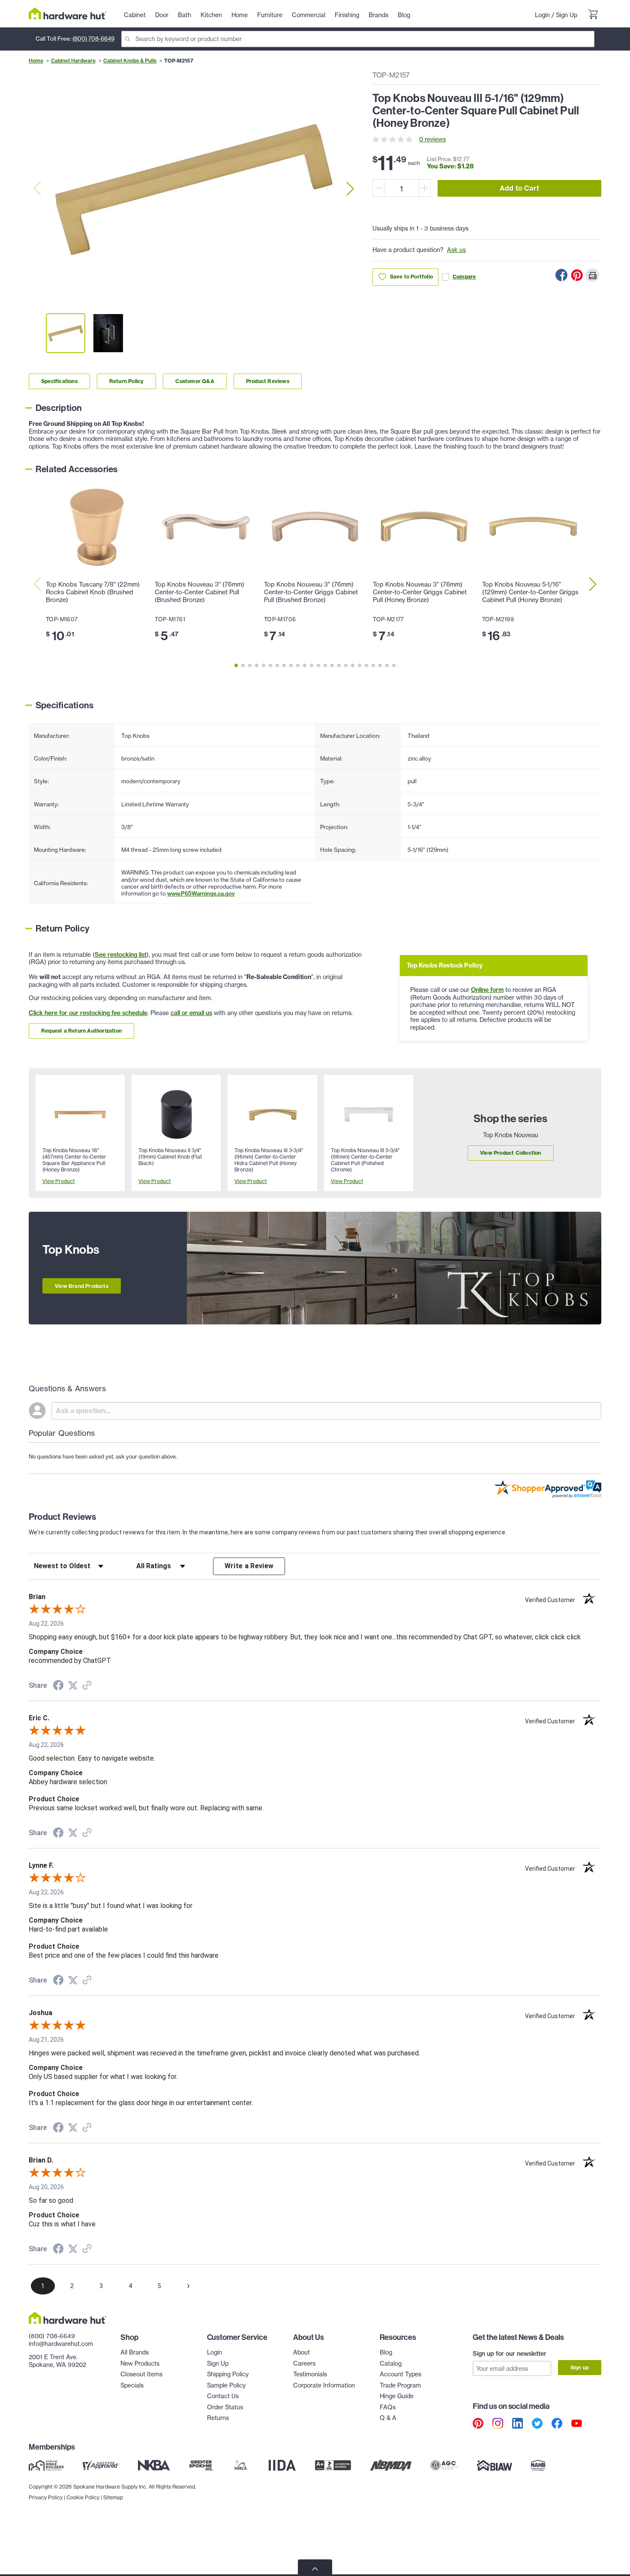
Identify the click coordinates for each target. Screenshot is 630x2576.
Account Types (400, 2374)
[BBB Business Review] (333, 2465)
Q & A (388, 2418)
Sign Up (567, 15)
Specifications (59, 381)
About (301, 2352)
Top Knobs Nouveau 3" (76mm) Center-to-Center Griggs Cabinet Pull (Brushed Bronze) (311, 592)
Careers (304, 2363)
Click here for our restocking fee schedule (88, 1013)
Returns (218, 2418)
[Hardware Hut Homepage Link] (67, 13)
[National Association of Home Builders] (539, 2465)
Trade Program (400, 2385)
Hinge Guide (397, 2396)
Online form (487, 990)
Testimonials (310, 2374)
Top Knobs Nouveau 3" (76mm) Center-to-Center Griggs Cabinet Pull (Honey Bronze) (420, 592)
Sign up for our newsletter (510, 2354)
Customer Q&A (195, 381)
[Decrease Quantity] (378, 188)
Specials (132, 2385)
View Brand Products (82, 1286)
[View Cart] (593, 15)
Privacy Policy (46, 2497)
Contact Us (223, 2396)
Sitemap (113, 2497)
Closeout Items (141, 2374)
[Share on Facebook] (561, 275)
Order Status (225, 2407)
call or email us (191, 1013)
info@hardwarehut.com (61, 2344)
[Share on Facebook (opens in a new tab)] (58, 1686)
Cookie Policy (83, 2497)
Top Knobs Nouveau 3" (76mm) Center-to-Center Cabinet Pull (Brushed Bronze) (199, 592)
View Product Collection (511, 1153)
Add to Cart (519, 188)
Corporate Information (324, 2385)
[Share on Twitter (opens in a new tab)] (73, 1686)
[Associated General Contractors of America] (444, 2465)
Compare (464, 277)
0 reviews (432, 139)
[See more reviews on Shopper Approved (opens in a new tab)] (87, 1686)
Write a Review (249, 1566)
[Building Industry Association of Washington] (494, 2465)
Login (542, 15)
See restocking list (121, 955)
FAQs (388, 2407)
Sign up (580, 2368)
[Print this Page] (592, 275)
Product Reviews (268, 381)
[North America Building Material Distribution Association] (391, 2465)
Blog (386, 2352)
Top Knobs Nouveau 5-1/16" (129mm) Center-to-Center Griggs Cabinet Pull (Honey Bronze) (530, 592)
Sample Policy (226, 2385)
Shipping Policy (228, 2374)
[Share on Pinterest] (577, 275)
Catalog (391, 2363)
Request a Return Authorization (81, 1031)
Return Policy (127, 381)
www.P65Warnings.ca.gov (201, 893)
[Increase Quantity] (425, 188)
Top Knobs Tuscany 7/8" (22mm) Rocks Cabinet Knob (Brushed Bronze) (93, 592)
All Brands (135, 2352)
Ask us (456, 250)
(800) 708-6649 (93, 39)
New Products (140, 2363)
